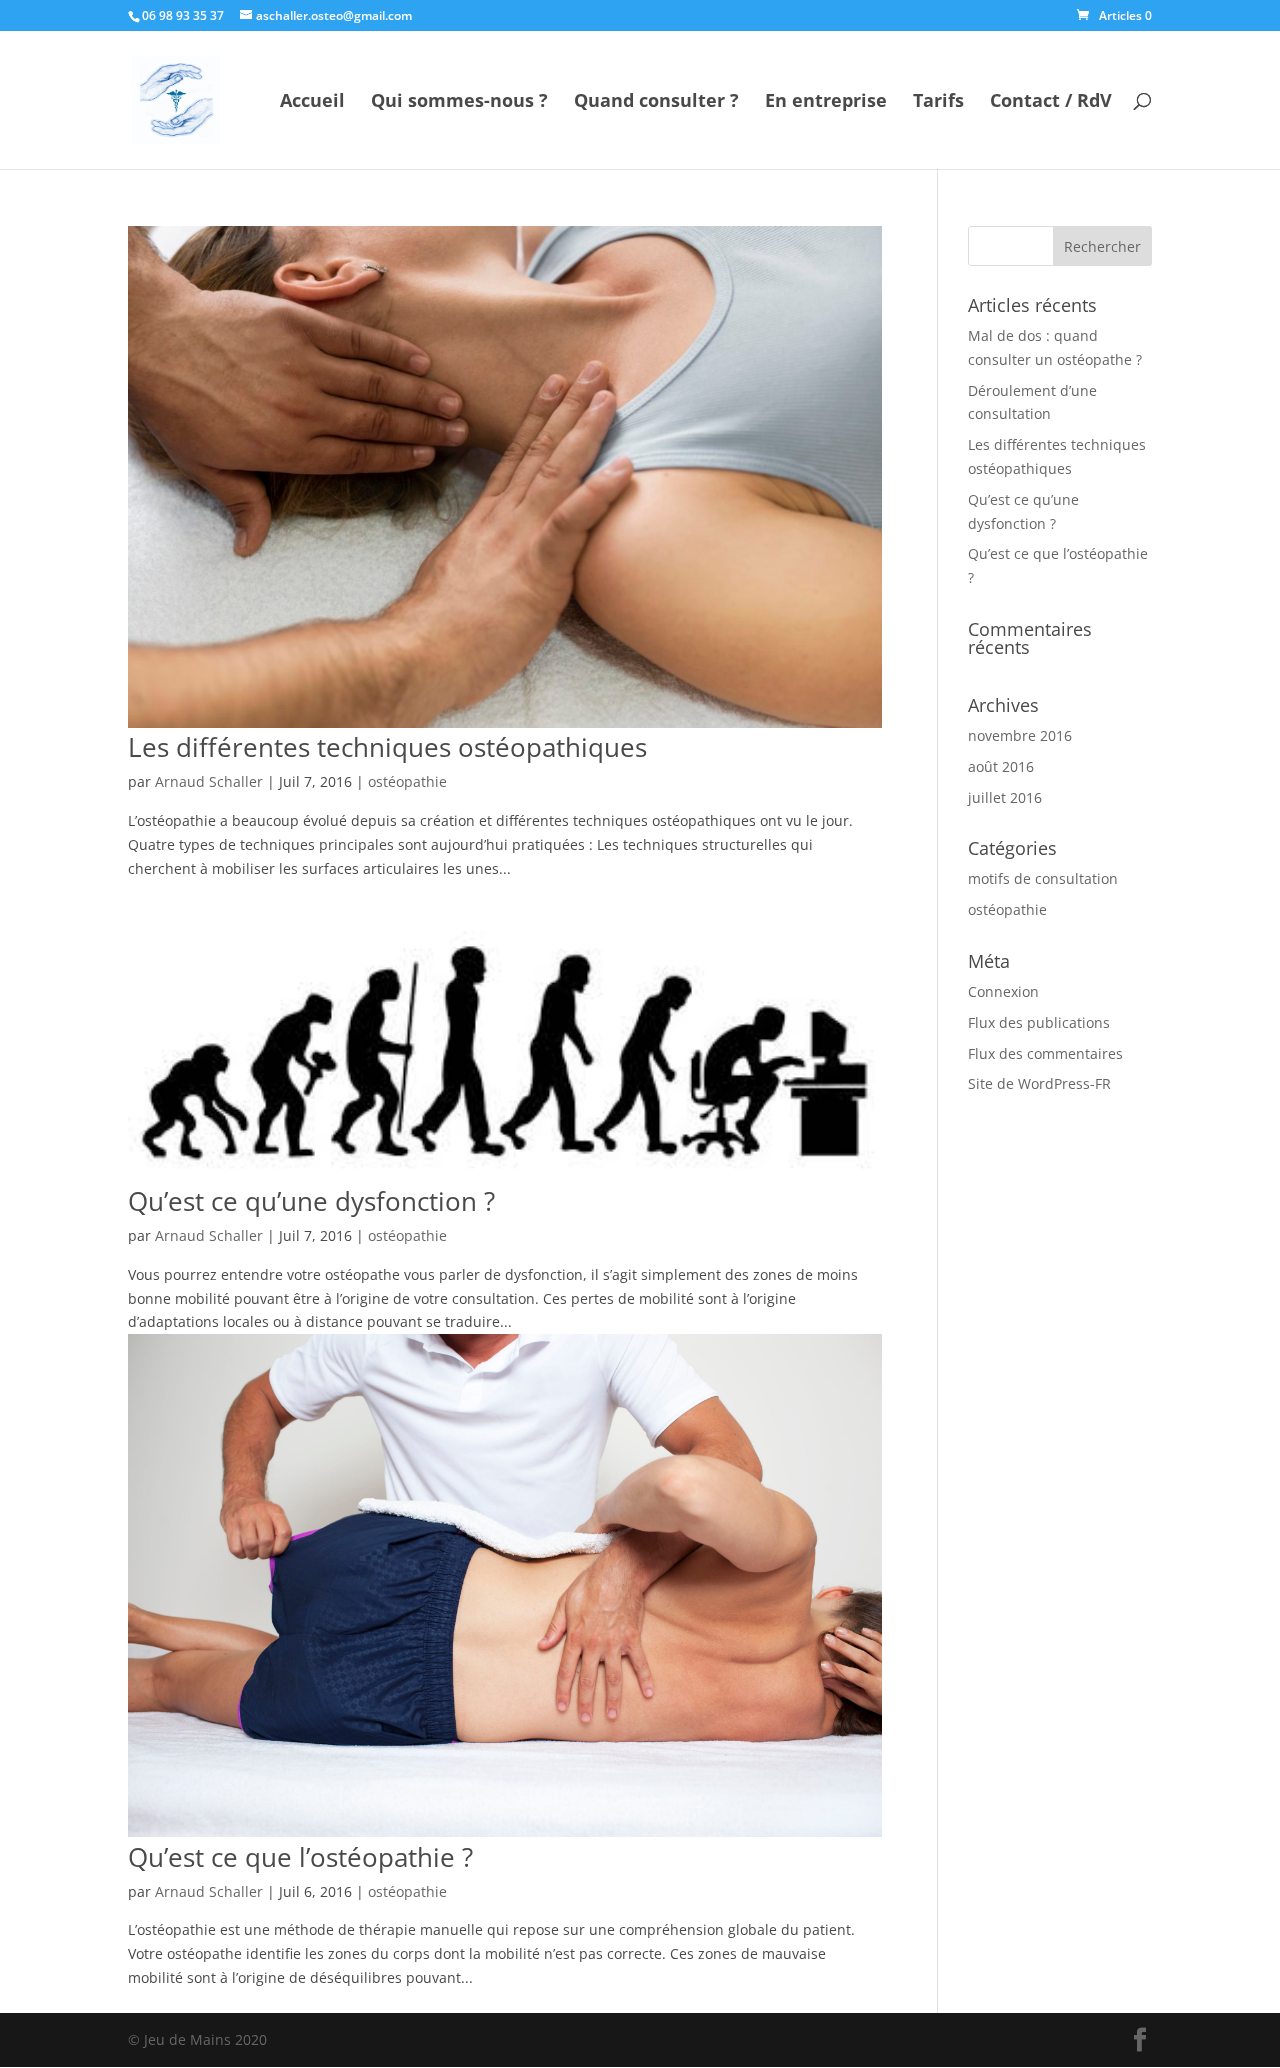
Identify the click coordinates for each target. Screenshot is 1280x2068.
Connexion (1003, 991)
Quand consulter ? (656, 102)
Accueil (312, 102)
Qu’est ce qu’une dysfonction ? (311, 1201)
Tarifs (938, 102)
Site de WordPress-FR (1039, 1083)
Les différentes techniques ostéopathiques (387, 747)
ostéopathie (407, 781)
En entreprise (826, 102)
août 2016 (1001, 766)
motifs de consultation (1043, 878)
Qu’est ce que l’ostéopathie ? (300, 1857)
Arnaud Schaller (209, 781)
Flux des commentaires (1045, 1053)
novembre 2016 (1020, 735)
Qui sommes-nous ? (459, 102)
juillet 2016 (1005, 797)
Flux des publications (1039, 1022)
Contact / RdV (1051, 102)
